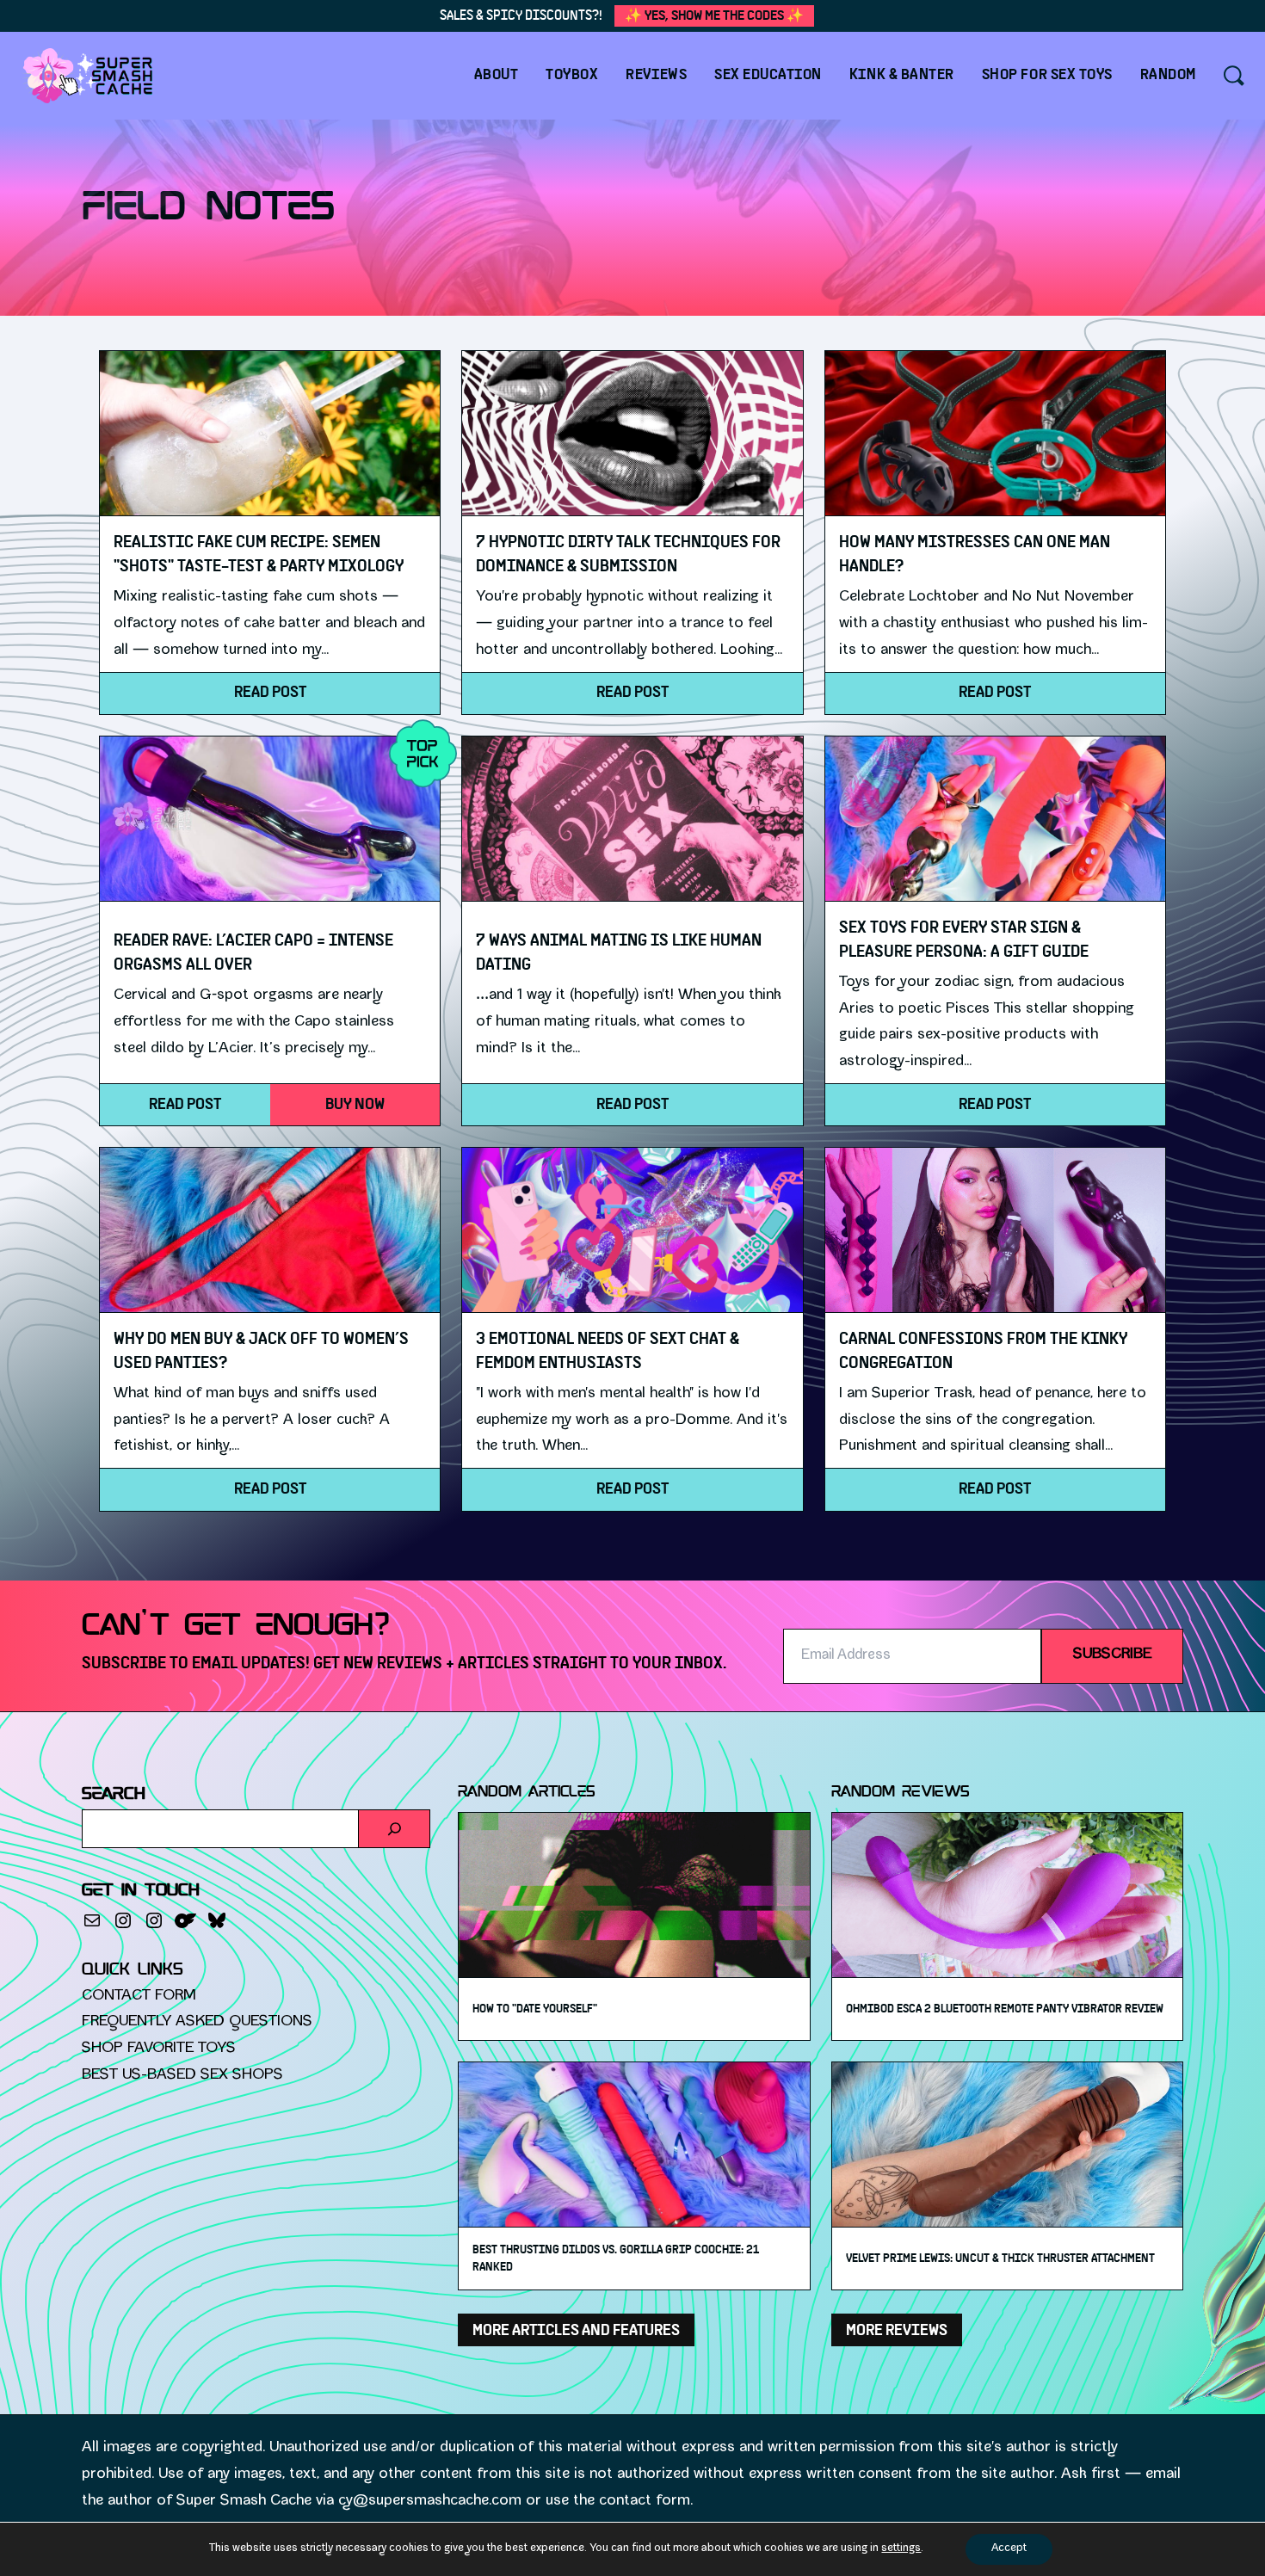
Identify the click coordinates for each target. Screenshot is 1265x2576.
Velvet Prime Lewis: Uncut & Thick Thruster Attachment (1000, 2259)
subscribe (1112, 1655)
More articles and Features (576, 2330)
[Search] (395, 1829)
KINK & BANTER (902, 75)
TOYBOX (572, 75)
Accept (1009, 2549)
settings (901, 2549)
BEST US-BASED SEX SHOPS (182, 2076)
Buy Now (355, 1104)
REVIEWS (656, 75)
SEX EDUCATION (768, 75)
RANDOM (1168, 75)
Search (114, 1795)
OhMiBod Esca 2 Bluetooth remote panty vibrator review (1005, 2009)
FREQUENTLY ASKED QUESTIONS (197, 2022)
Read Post (270, 692)
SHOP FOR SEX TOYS (1047, 75)
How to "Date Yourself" (535, 2009)
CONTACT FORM (139, 1997)
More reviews (897, 2330)
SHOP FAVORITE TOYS (159, 2049)
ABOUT (497, 75)
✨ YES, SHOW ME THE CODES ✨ (714, 15)
